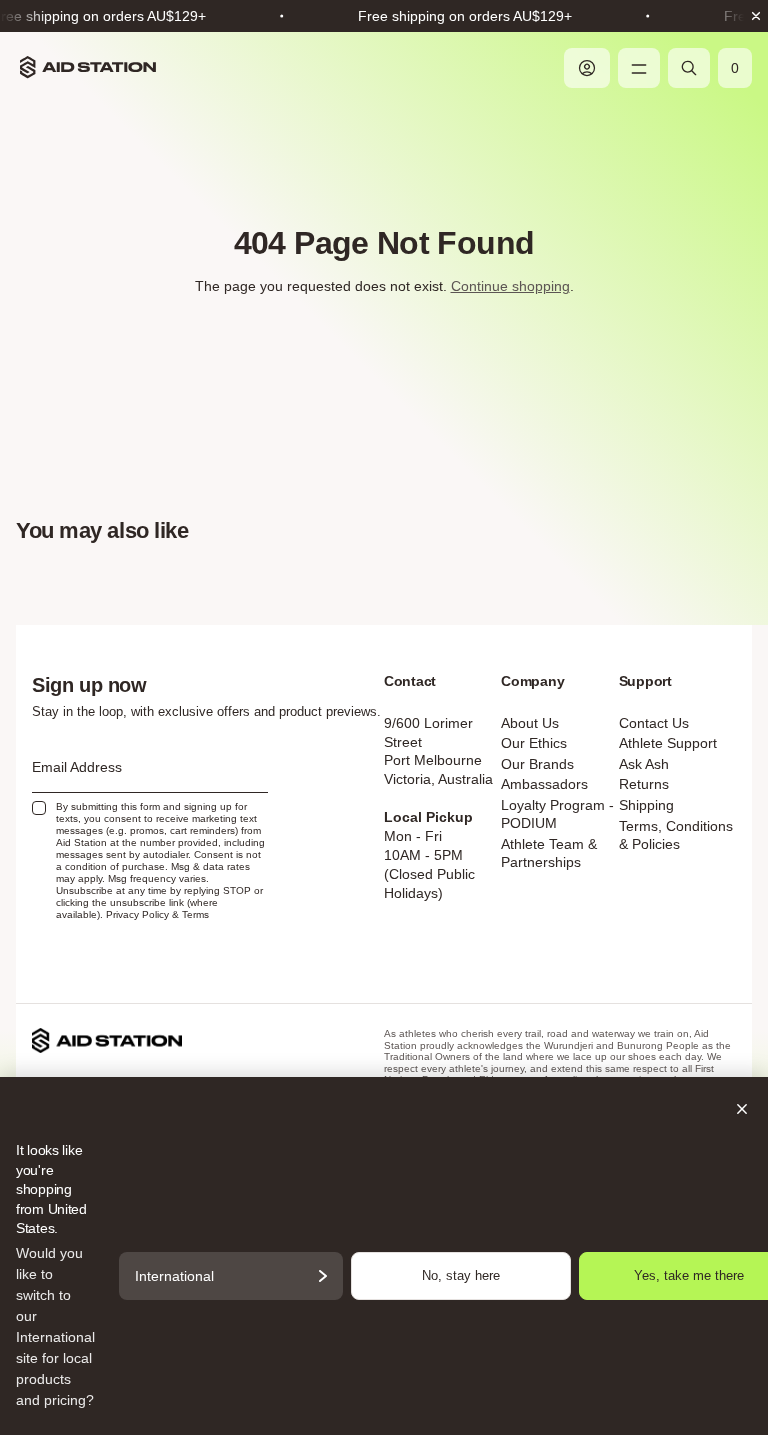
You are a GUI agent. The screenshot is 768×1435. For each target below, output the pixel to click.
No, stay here (461, 1275)
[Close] (384, 1109)
